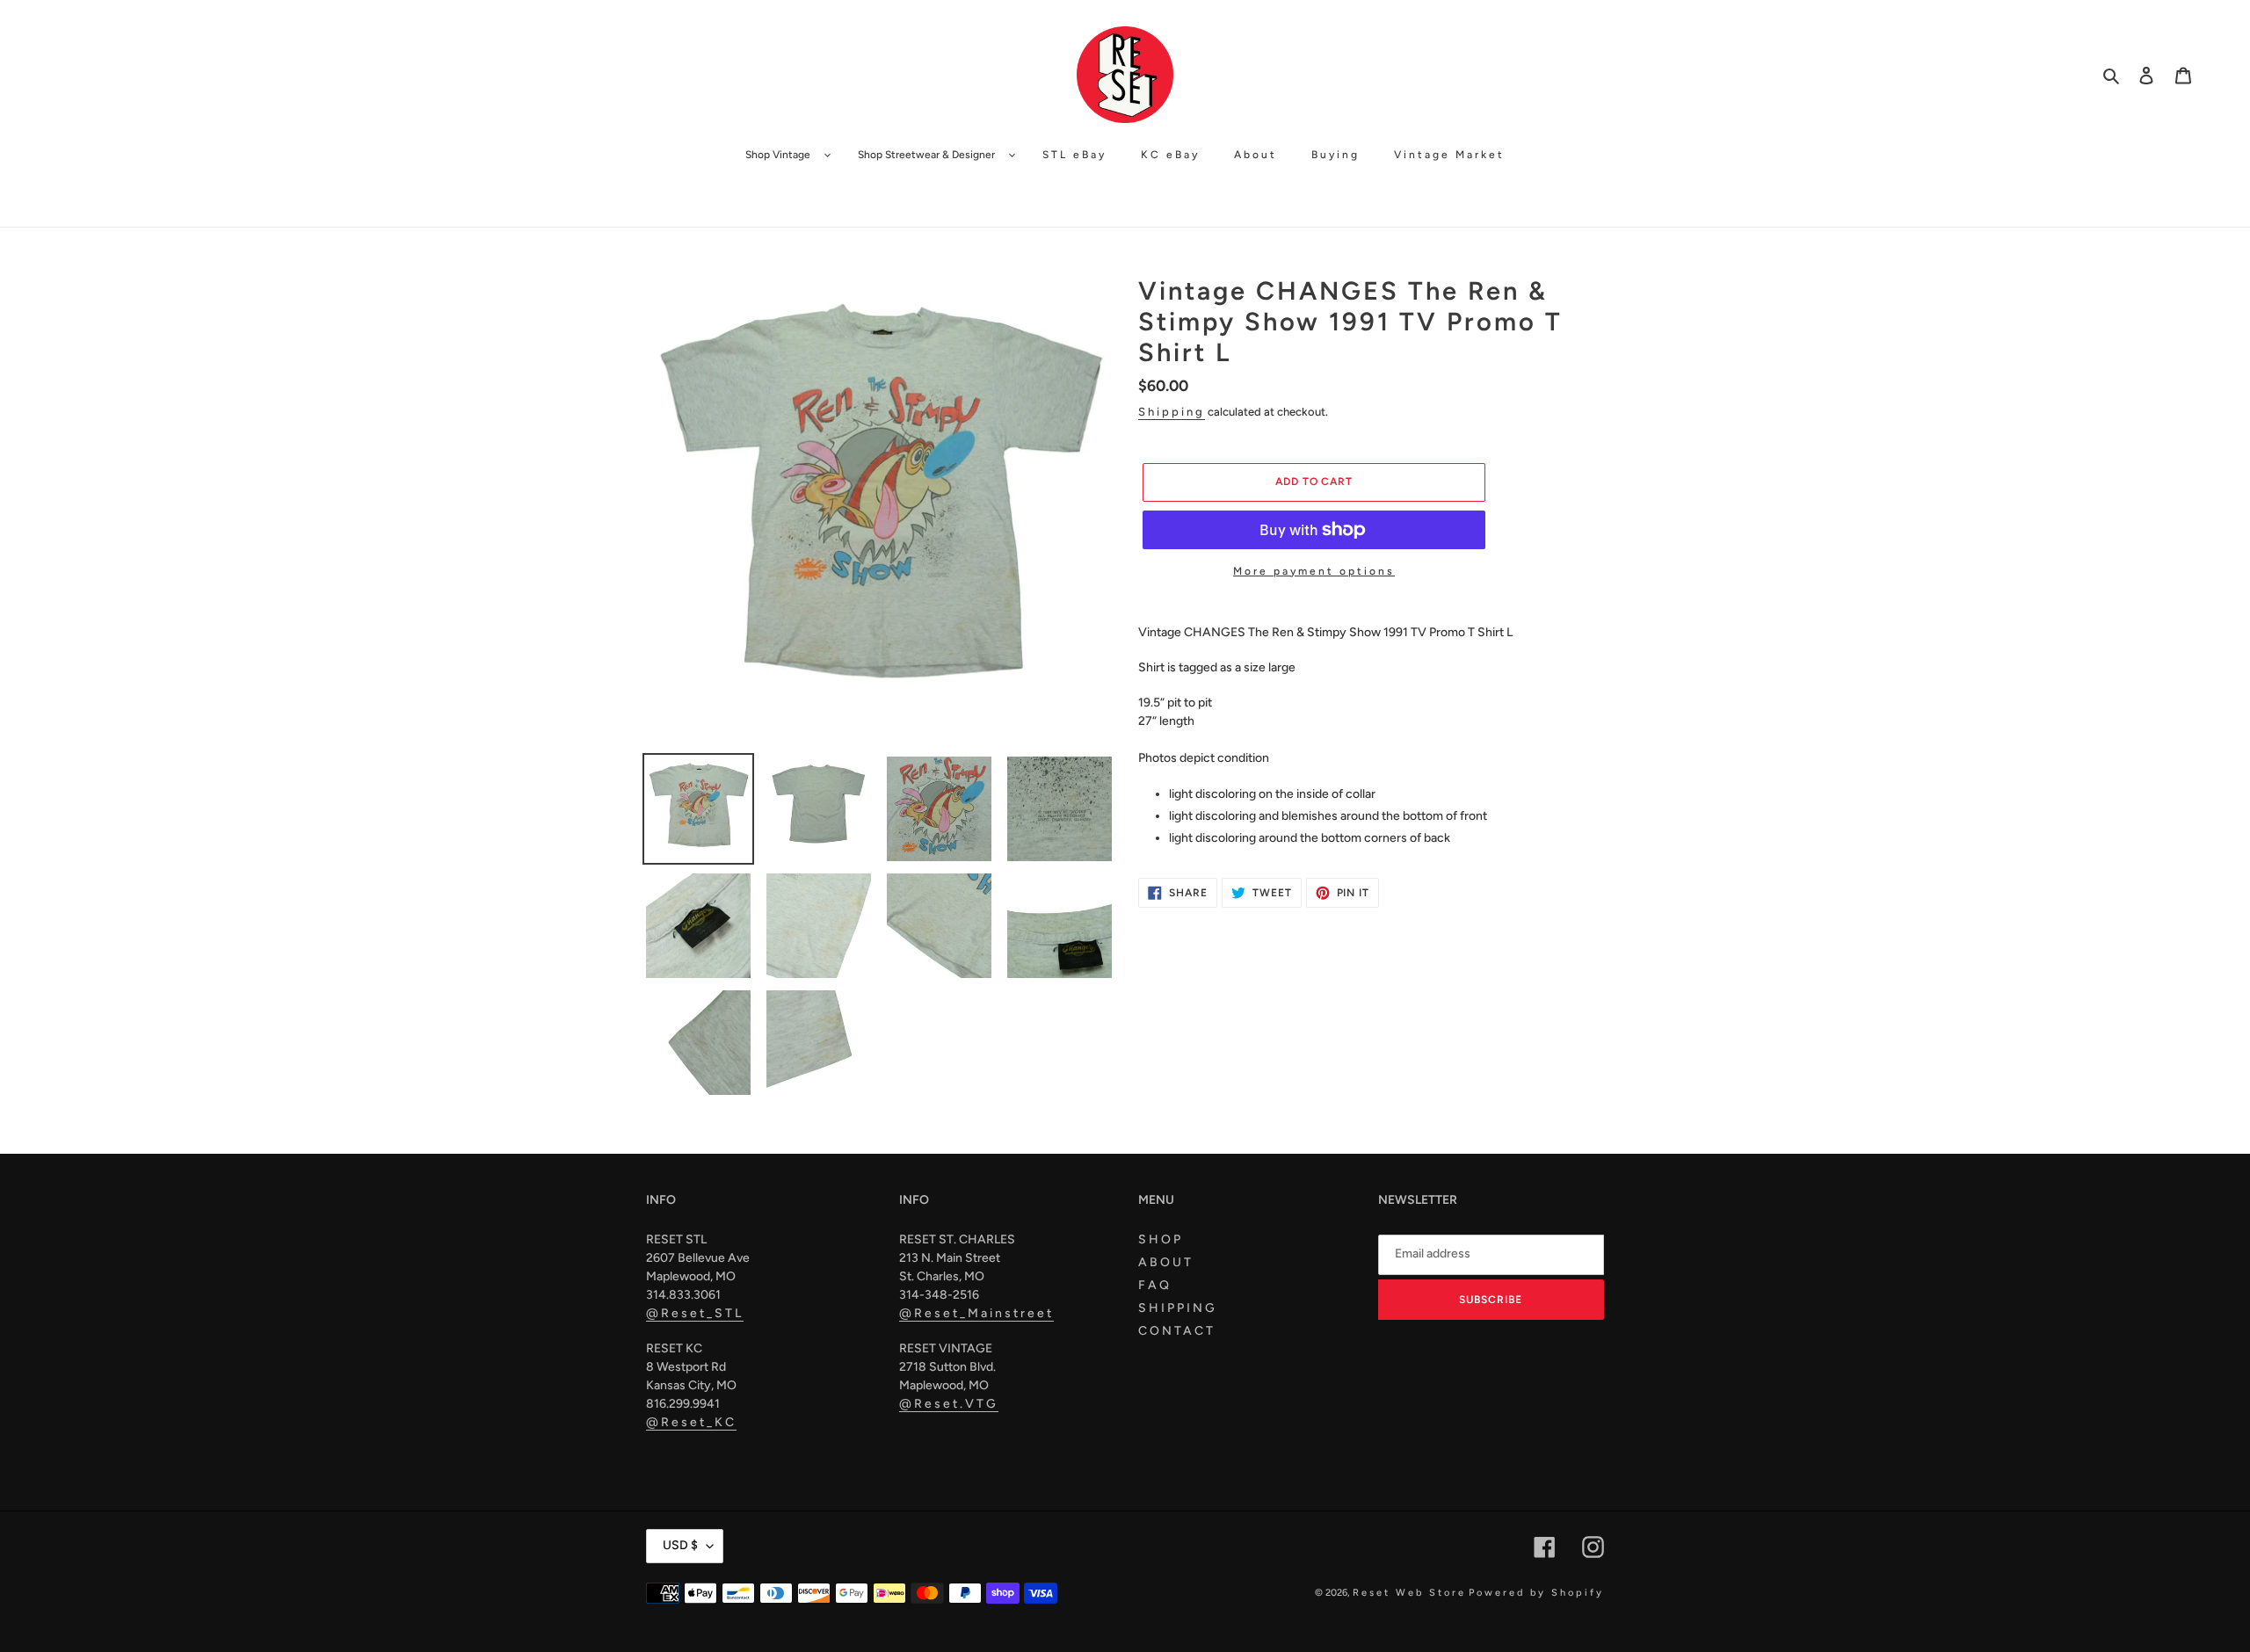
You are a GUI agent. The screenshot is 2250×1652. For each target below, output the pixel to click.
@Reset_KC (691, 1422)
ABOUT (1166, 1262)
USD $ (680, 1545)
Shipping (1172, 412)
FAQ (1155, 1285)
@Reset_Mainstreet (976, 1313)
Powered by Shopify (1536, 1593)
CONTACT (1177, 1331)
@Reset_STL (695, 1313)
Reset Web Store (1409, 1593)
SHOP (1161, 1239)
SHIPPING (1178, 1308)
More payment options (1314, 571)
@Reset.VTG (949, 1404)
